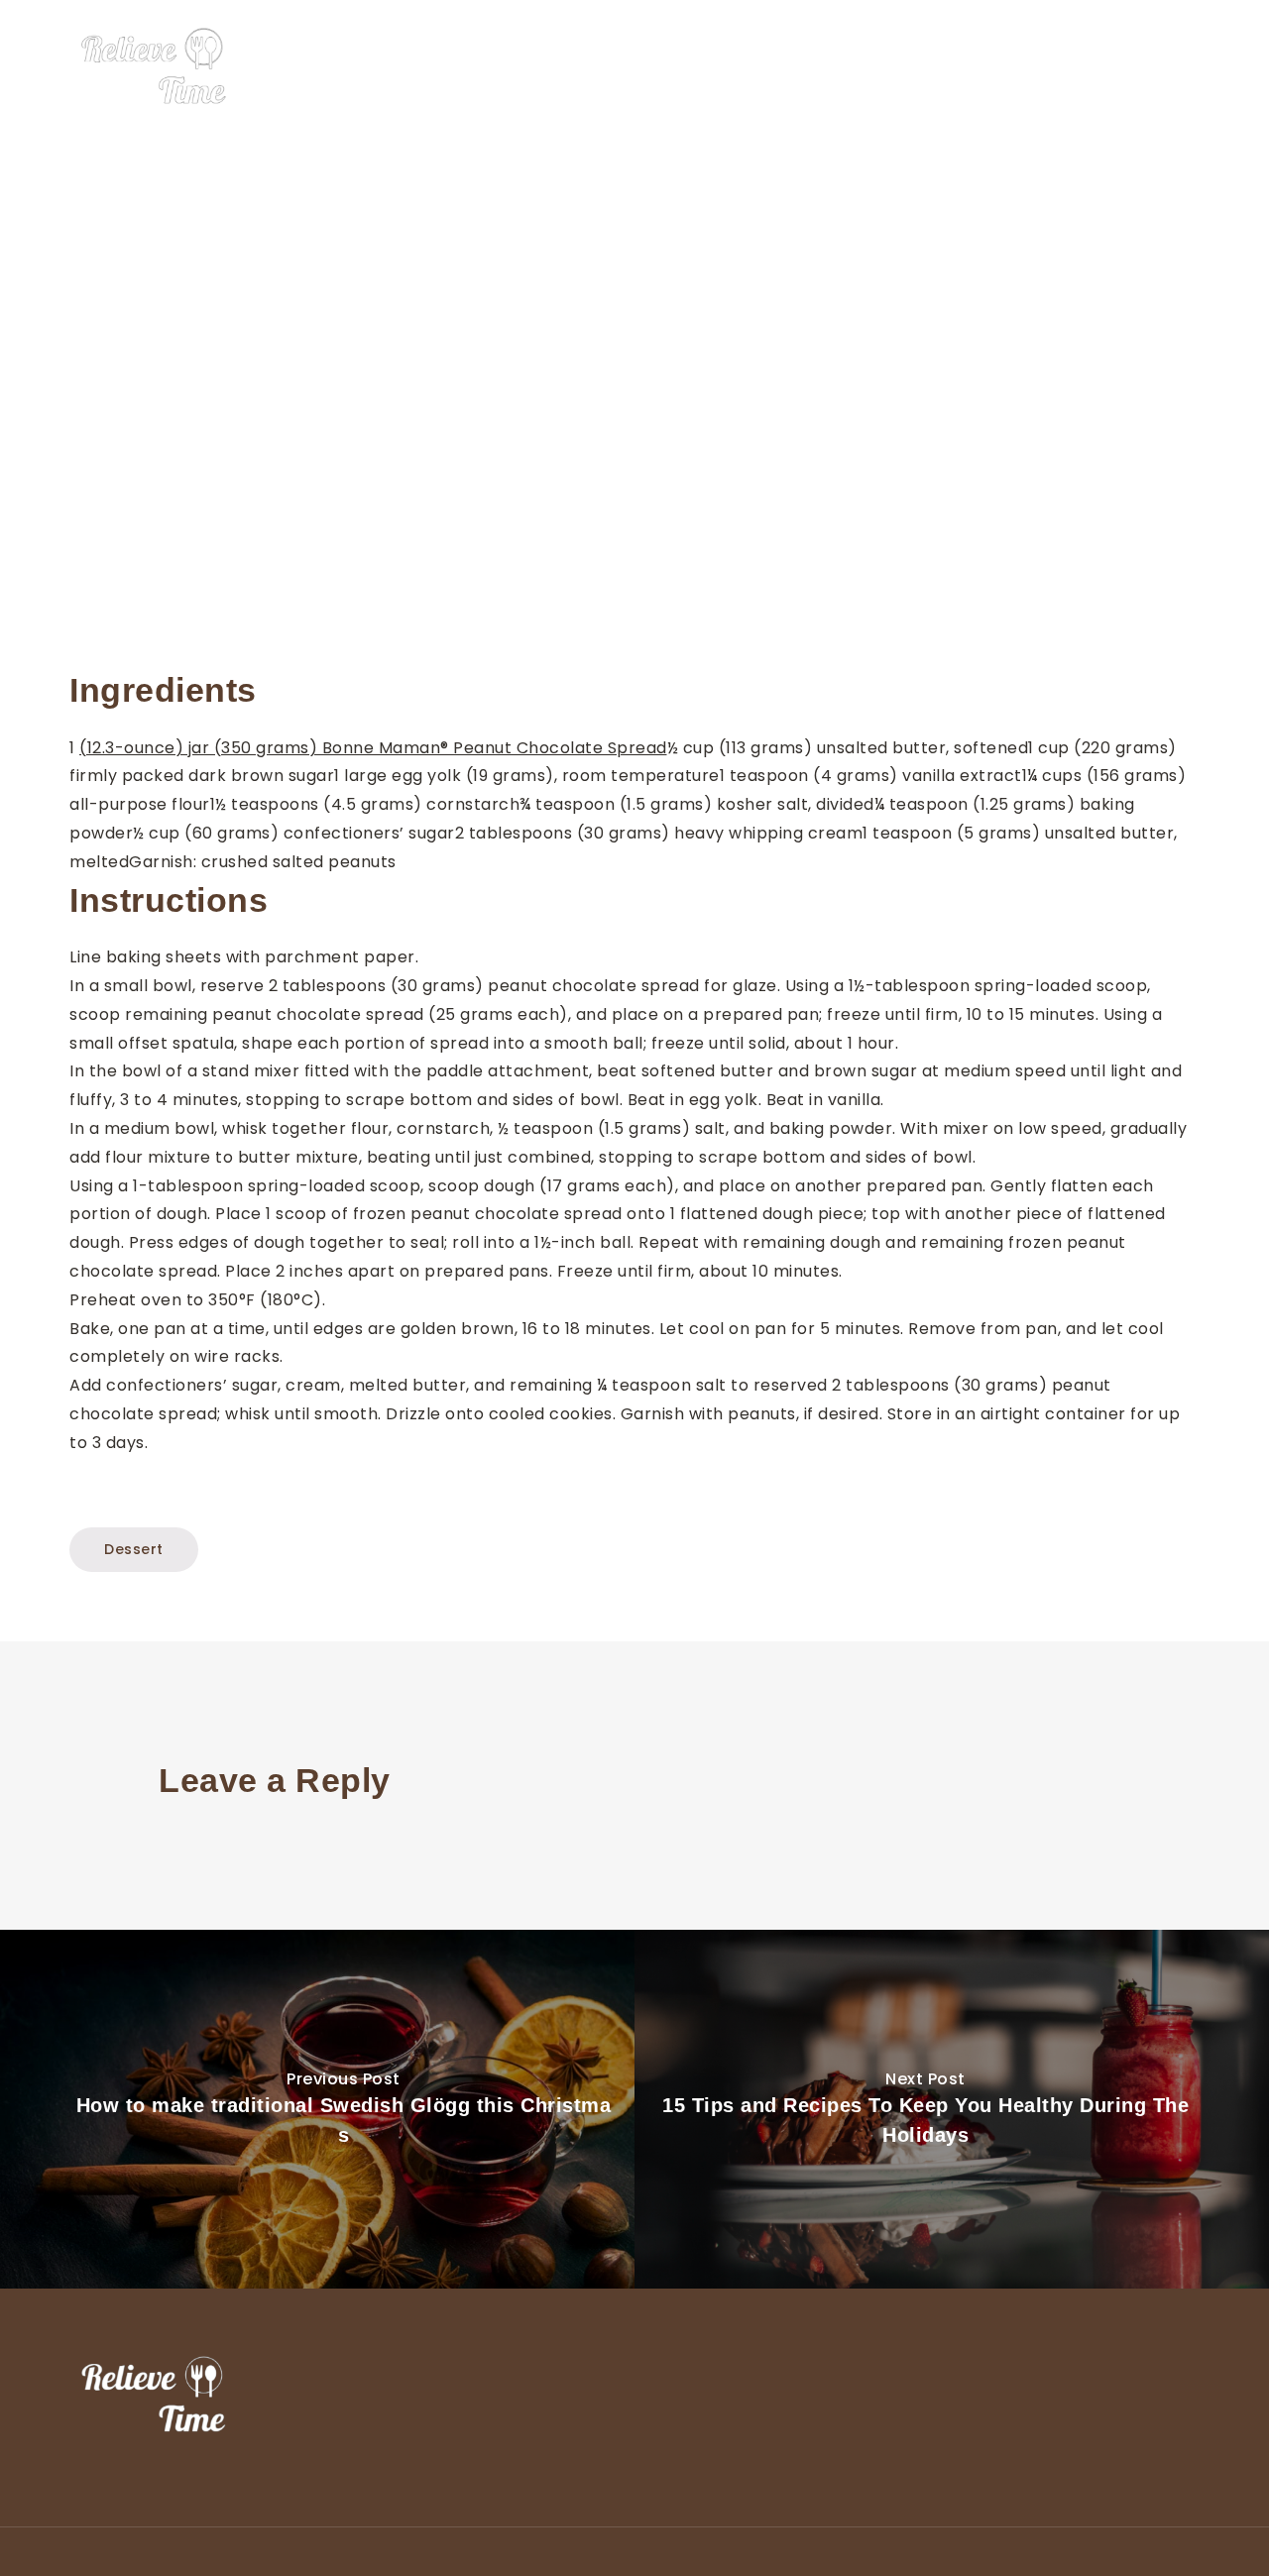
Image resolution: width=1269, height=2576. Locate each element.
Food (884, 67)
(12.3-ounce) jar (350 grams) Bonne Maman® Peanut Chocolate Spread (373, 748)
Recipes (1111, 67)
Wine (1036, 67)
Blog (1184, 67)
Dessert (960, 67)
